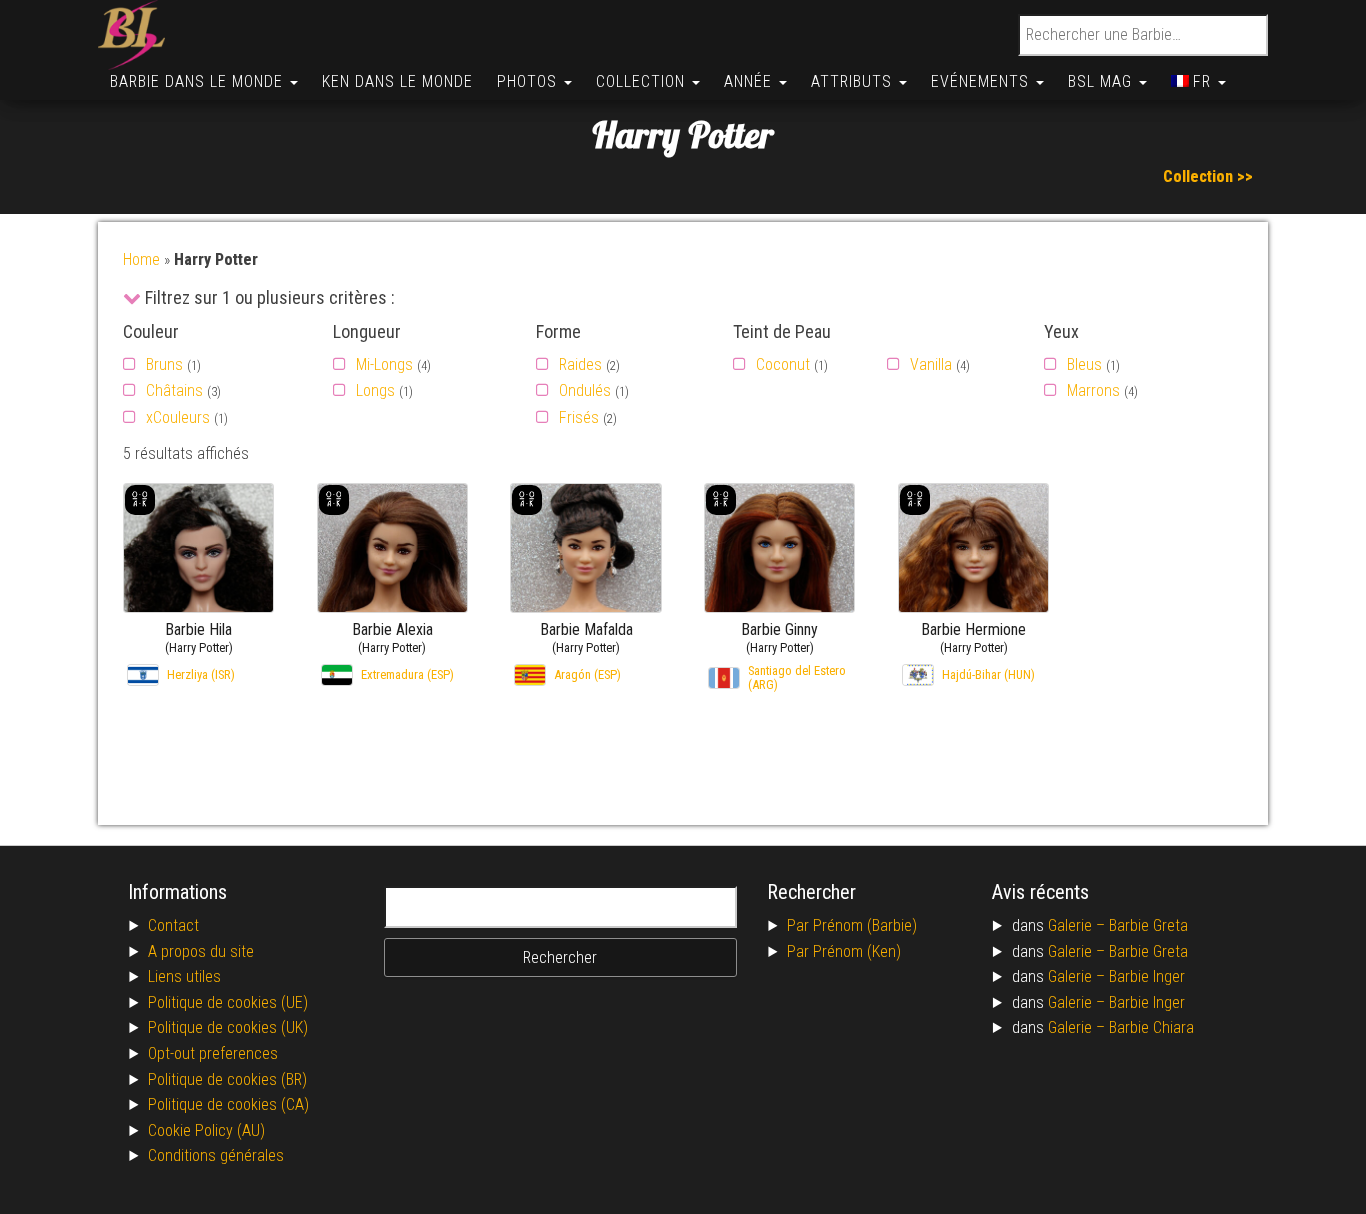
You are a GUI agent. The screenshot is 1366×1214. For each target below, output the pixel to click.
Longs (375, 390)
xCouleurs (178, 417)
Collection (643, 81)
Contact (173, 925)
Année (750, 81)
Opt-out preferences (213, 1053)
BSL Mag (1102, 81)
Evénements (982, 81)
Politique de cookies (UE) (228, 1002)
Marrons (1093, 390)
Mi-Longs (384, 364)
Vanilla (931, 364)
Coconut (783, 364)
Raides (580, 364)
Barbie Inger (1147, 976)
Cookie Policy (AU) (206, 1130)
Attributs (854, 81)
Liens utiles (184, 976)
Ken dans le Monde (397, 81)
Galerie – (1078, 925)
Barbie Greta (1148, 925)
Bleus (1084, 364)
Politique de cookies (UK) (228, 1027)
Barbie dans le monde (199, 81)
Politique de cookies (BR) (227, 1079)
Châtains (174, 390)
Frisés (579, 417)
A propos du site (201, 951)
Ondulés (585, 390)
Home (141, 259)
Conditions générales (216, 1155)
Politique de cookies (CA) (228, 1104)
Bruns (164, 364)
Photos (529, 81)
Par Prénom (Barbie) (852, 925)
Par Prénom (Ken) (844, 951)
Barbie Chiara (1151, 1027)
